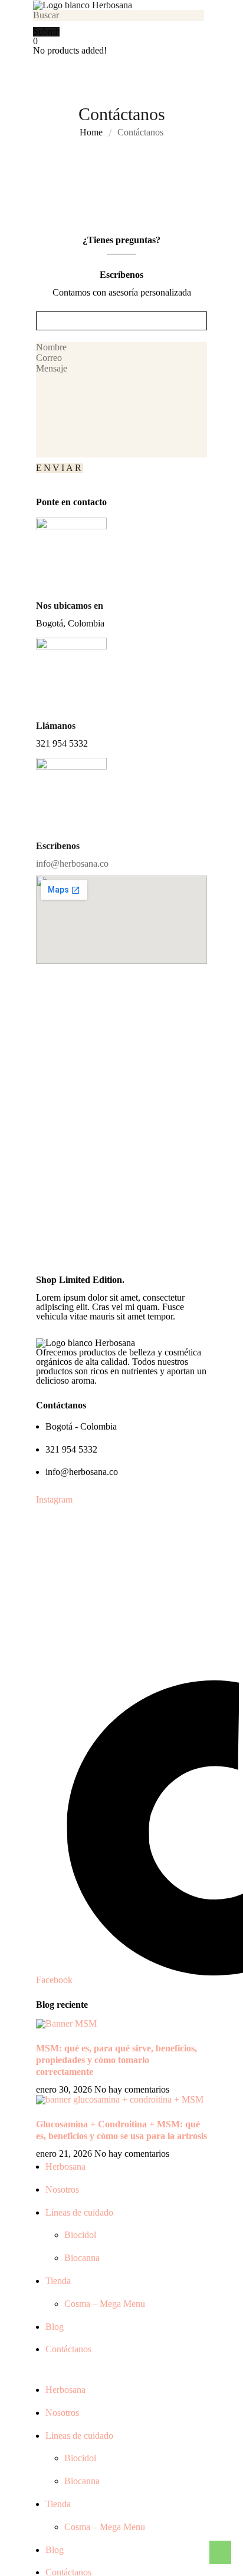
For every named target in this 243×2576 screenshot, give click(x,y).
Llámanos (56, 726)
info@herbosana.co (72, 863)
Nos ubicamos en (70, 606)
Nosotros (62, 2189)
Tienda (58, 2281)
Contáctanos (68, 2349)
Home (91, 132)
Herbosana (65, 2166)
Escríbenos (58, 846)
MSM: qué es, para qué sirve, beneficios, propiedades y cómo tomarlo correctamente (116, 2060)
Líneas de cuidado (79, 2212)
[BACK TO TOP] (219, 2552)
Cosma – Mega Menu (105, 2304)
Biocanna (82, 2258)
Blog (55, 2327)
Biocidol (80, 2235)
